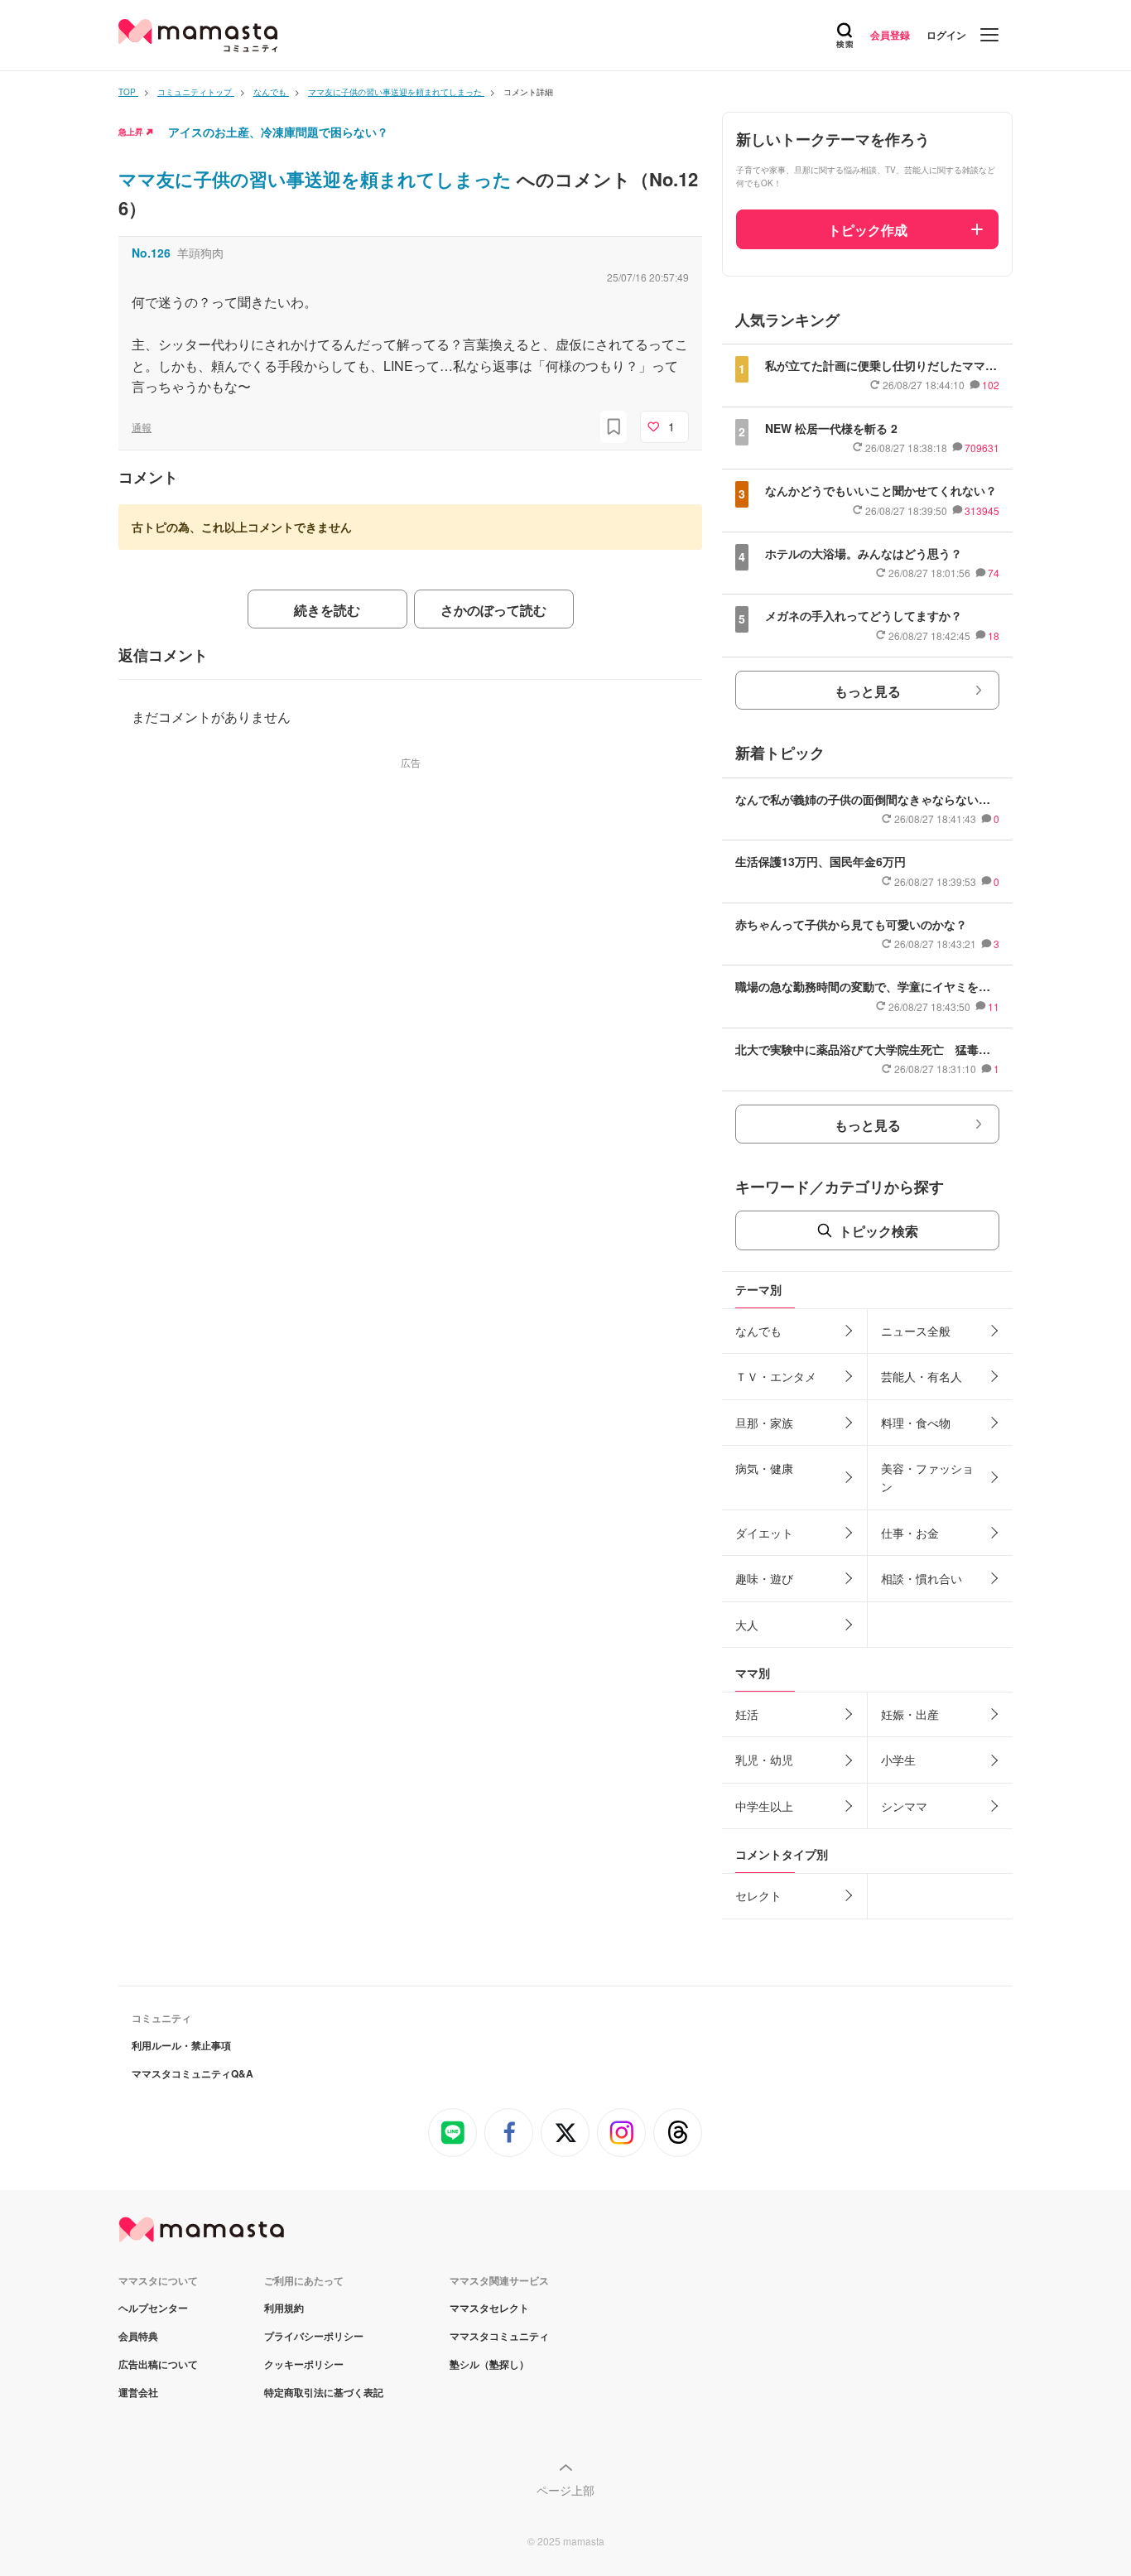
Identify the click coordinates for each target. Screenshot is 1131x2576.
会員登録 (890, 35)
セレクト (758, 1895)
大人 (747, 1625)
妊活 (747, 1714)
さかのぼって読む (493, 610)
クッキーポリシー (304, 2364)
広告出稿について (158, 2364)
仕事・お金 (910, 1533)
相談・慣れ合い (922, 1578)
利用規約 (284, 2308)
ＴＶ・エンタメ (776, 1376)
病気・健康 (764, 1468)
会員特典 (138, 2336)
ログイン (946, 35)
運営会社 (138, 2392)
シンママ (904, 1806)
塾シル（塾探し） (489, 2364)
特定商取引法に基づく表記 (324, 2392)
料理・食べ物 (916, 1423)
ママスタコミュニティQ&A (193, 2073)
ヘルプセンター (153, 2308)
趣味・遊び (764, 1578)
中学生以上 (764, 1806)
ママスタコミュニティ (499, 2336)
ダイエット (764, 1533)
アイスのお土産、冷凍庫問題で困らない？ (278, 132)
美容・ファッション (927, 1477)
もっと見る (868, 691)
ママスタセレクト (489, 2308)
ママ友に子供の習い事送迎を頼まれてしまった (318, 179)
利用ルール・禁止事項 (181, 2045)
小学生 (898, 1760)
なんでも (758, 1331)
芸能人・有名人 (922, 1376)
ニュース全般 (916, 1331)
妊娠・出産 (910, 1714)
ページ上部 (565, 2490)
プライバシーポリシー (314, 2336)
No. (151, 253)
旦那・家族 (764, 1423)
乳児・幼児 (764, 1760)
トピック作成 (868, 230)
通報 (142, 427)
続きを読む (327, 610)
